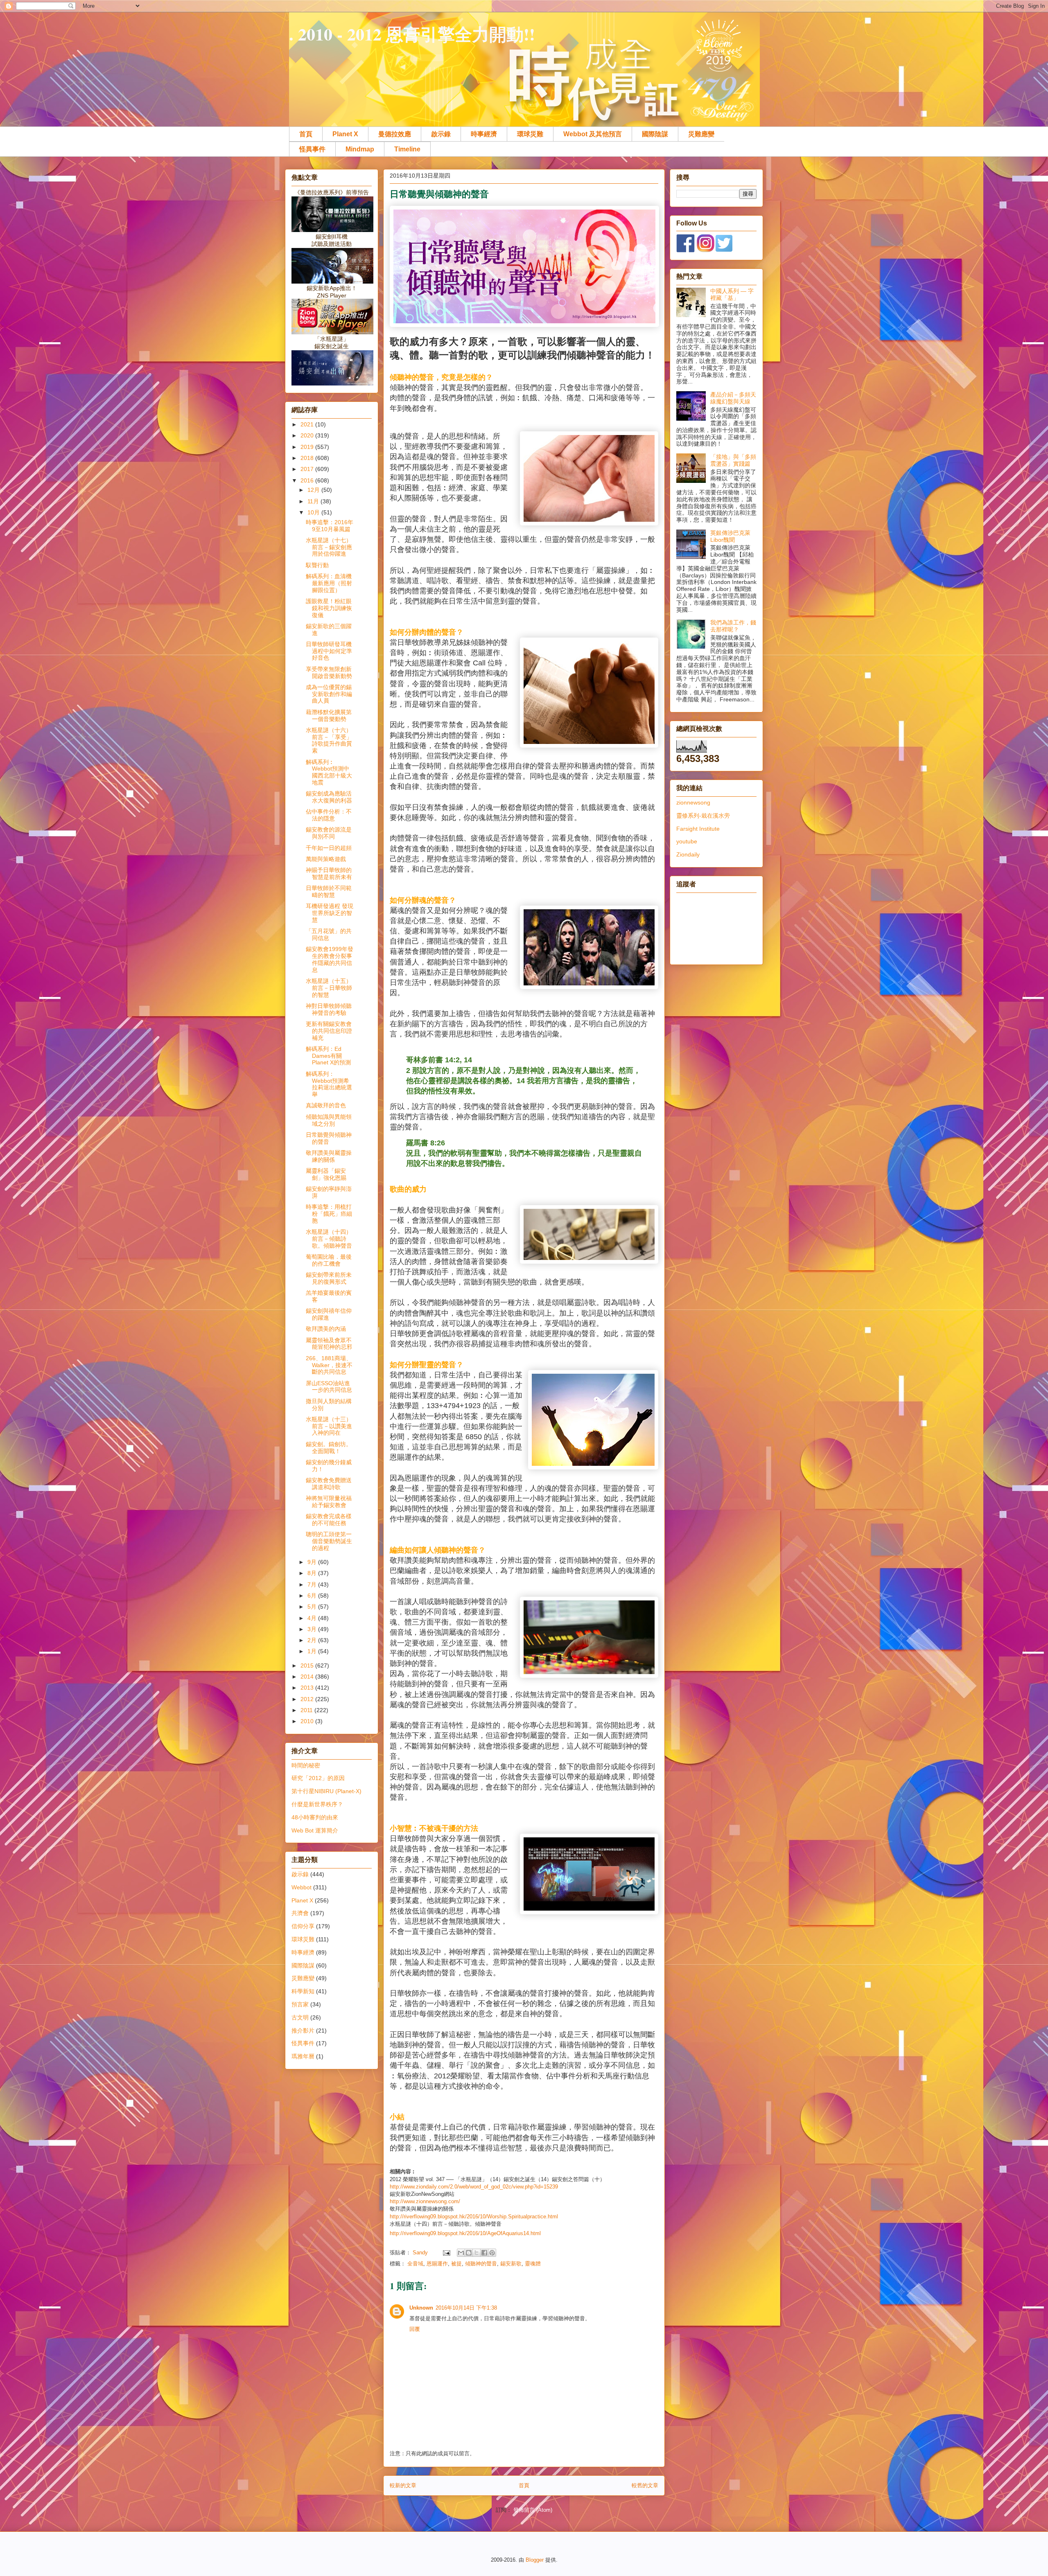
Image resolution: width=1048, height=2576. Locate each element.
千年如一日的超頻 (329, 848)
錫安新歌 (511, 2264)
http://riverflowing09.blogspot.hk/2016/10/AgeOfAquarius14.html (465, 2233)
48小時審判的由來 (315, 1817)
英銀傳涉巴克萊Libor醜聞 (730, 536)
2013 (308, 1688)
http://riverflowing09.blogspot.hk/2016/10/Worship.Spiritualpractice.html (474, 2217)
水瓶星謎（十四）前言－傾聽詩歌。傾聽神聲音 (329, 1239)
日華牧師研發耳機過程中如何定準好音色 (329, 651)
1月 (313, 1651)
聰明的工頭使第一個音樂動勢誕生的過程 (329, 1541)
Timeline (407, 149)
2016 (308, 480)
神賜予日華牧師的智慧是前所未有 (329, 873)
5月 (313, 1607)
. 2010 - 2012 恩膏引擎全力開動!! (412, 34)
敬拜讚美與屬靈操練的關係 (329, 1156)
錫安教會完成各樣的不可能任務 (329, 1520)
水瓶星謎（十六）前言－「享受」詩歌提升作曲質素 (329, 740)
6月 (313, 1596)
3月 (313, 1629)
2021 (308, 424)
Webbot (302, 1887)
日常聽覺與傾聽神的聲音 (329, 1138)
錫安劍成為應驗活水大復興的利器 (329, 797)
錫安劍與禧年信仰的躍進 (329, 1314)
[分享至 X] (477, 2253)
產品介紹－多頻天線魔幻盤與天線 (733, 398)
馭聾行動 (317, 565)
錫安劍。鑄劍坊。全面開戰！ (329, 1448)
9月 (313, 1562)
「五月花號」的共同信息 (329, 934)
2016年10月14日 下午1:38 (466, 2308)
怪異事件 (312, 149)
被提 (456, 2264)
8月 (313, 1573)
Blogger (535, 2560)
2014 (308, 1677)
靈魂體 (533, 2264)
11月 (314, 501)
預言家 (300, 2004)
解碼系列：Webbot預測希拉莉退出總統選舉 (329, 1084)
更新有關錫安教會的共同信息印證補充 (329, 1031)
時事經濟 (484, 134)
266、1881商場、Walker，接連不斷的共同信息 (329, 1365)
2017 (308, 469)
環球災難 (530, 134)
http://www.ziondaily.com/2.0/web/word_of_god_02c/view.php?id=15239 (474, 2187)
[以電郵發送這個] (461, 2253)
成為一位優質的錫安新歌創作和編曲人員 (329, 694)
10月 (314, 512)
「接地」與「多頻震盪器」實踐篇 (733, 460)
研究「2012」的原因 (318, 1778)
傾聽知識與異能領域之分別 (329, 1120)
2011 (307, 1710)
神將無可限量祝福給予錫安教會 (329, 1502)
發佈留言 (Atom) (533, 2510)
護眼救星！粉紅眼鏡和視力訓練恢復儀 (329, 608)
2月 (313, 1640)
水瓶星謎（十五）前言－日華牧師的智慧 (329, 988)
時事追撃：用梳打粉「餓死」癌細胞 (329, 1214)
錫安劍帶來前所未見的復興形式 (329, 1278)
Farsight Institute (698, 829)
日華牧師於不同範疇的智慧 (329, 891)
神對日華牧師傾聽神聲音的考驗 (329, 1009)
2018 (308, 458)
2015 (308, 1665)
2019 (308, 447)
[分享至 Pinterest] (492, 2253)
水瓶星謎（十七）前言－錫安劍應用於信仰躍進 (329, 547)
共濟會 (300, 1913)
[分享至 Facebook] (484, 2253)
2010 (308, 1721)
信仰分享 (303, 1926)
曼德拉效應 (395, 134)
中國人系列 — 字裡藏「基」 (732, 294)
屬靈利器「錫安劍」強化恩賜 (326, 1174)
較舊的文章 (645, 2485)
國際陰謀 (655, 134)
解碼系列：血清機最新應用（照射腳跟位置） (329, 583)
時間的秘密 (306, 1765)
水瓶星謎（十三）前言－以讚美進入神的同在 (329, 1426)
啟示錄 (441, 134)
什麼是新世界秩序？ (317, 1804)
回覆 (415, 2329)
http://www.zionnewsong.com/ (425, 2201)
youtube (687, 841)
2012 (308, 1699)
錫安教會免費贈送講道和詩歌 (329, 1484)
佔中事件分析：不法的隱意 (329, 815)
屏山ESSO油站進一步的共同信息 (329, 1387)
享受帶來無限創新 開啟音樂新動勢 (329, 673)
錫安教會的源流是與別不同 (329, 833)
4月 (313, 1618)
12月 (314, 490)
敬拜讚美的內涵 (326, 1329)
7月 (313, 1584)
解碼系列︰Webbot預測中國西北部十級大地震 (329, 772)
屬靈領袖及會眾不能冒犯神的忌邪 (329, 1344)
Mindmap (360, 149)
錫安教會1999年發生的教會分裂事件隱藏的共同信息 (330, 959)
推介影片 (303, 2031)
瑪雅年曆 (303, 2056)
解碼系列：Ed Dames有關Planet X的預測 (328, 1056)
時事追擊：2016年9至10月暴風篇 (330, 526)
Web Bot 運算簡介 (315, 1830)
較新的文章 (403, 2485)
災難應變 (701, 134)
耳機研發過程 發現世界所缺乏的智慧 (330, 913)
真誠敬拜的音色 (326, 1105)
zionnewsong (693, 802)
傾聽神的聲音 (481, 2264)
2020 (308, 435)
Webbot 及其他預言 (593, 134)
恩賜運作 (437, 2264)
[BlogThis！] (469, 2253)
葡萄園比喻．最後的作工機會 (329, 1260)
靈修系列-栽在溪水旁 (703, 816)
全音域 (415, 2264)
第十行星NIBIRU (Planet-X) (326, 1791)
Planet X (345, 134)
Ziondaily (688, 854)
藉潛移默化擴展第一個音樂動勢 (329, 716)
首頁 (306, 134)
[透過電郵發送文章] (446, 2253)
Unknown (421, 2308)
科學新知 (303, 1991)
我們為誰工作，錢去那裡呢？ (733, 626)
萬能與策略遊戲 (326, 859)
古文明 (300, 2017)
